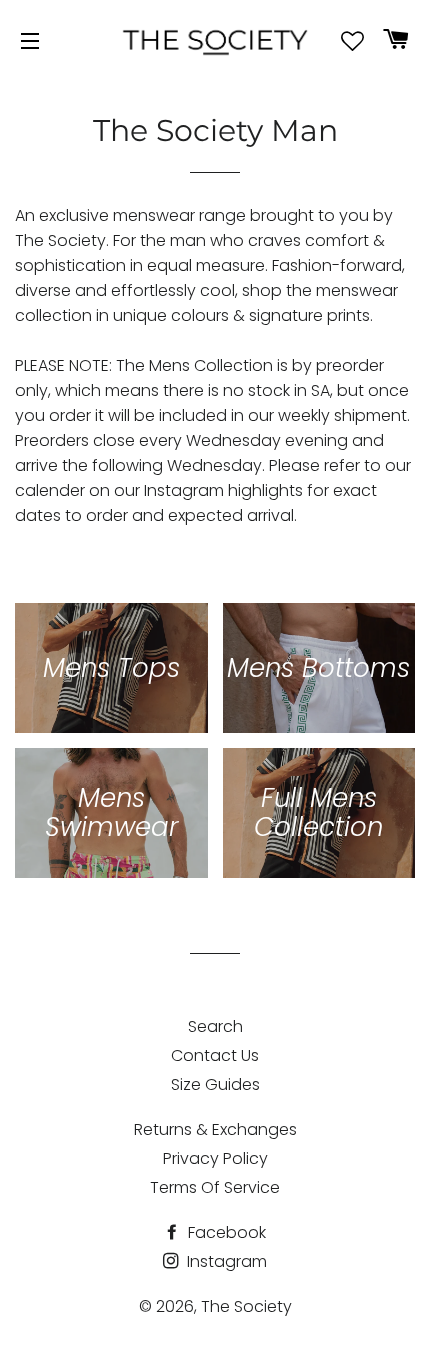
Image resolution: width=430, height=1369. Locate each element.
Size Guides (215, 1084)
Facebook (225, 1232)
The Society (246, 1306)
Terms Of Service (215, 1187)
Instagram (225, 1261)
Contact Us (215, 1055)
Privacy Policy (215, 1158)
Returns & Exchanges (215, 1129)
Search (215, 1026)
